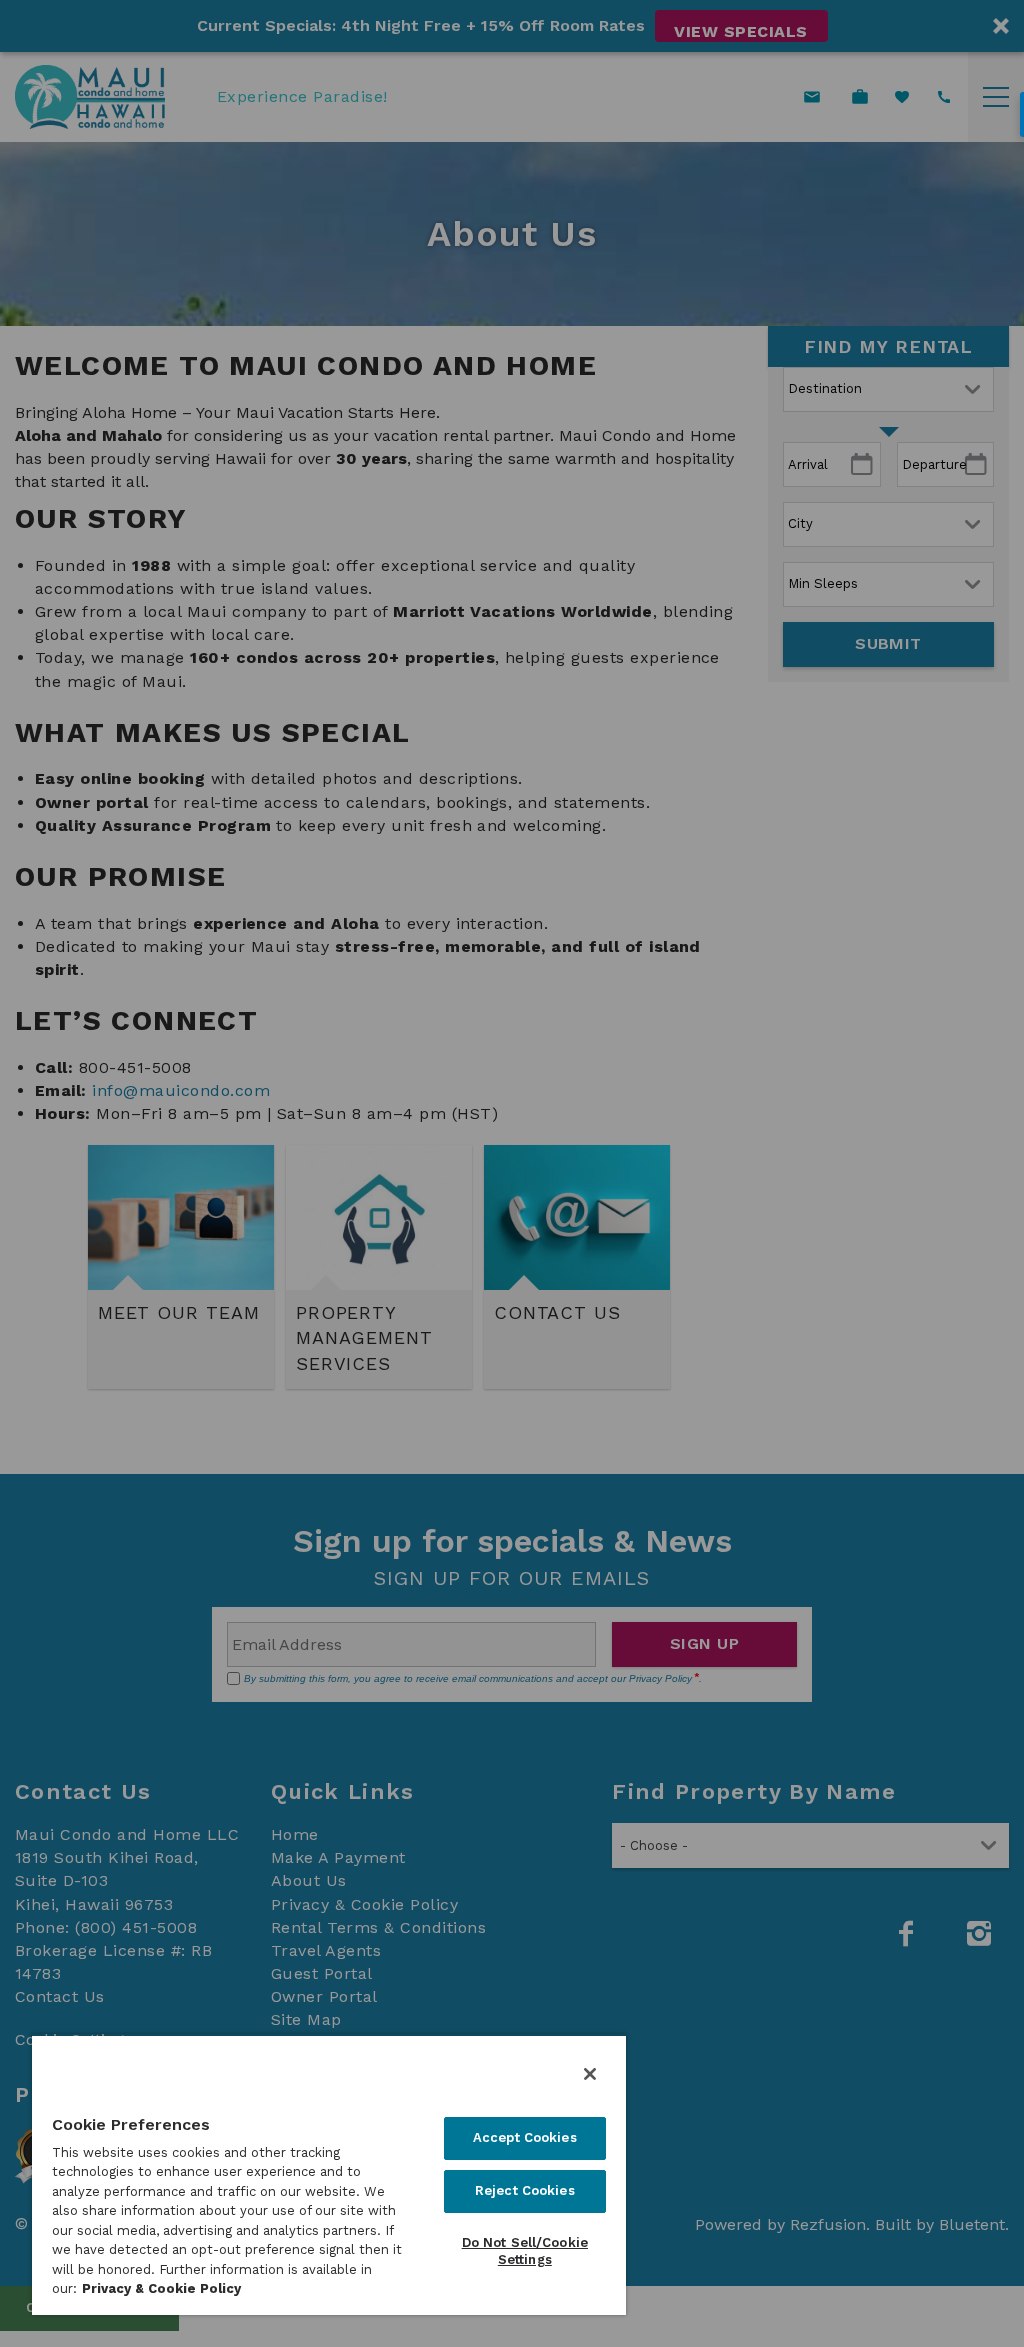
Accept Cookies (525, 2137)
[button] (511, 1280)
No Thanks (511, 1376)
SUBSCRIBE (620, 1331)
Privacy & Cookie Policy (161, 2288)
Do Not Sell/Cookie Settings (525, 2251)
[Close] (590, 2074)
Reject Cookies (525, 2190)
